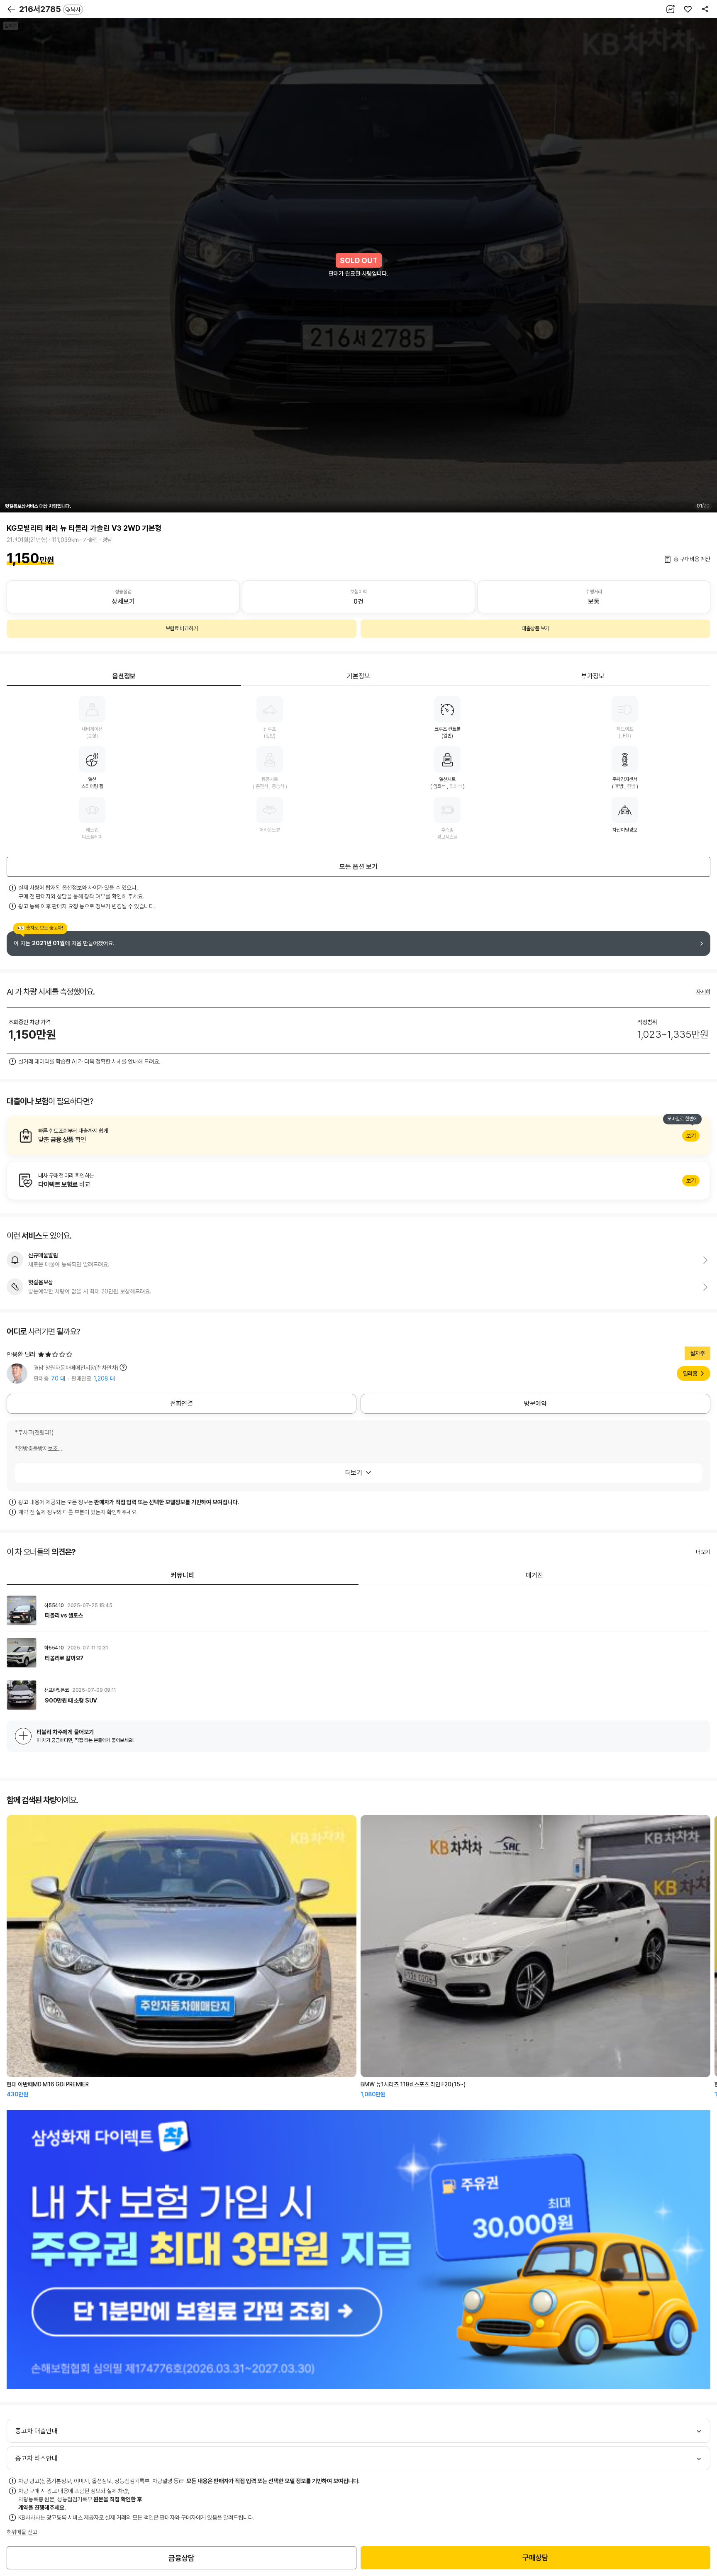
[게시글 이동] (358, 1610)
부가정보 (593, 676)
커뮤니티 (183, 1575)
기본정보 (358, 676)
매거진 (534, 1575)
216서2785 (50, 9)
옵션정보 (124, 676)
